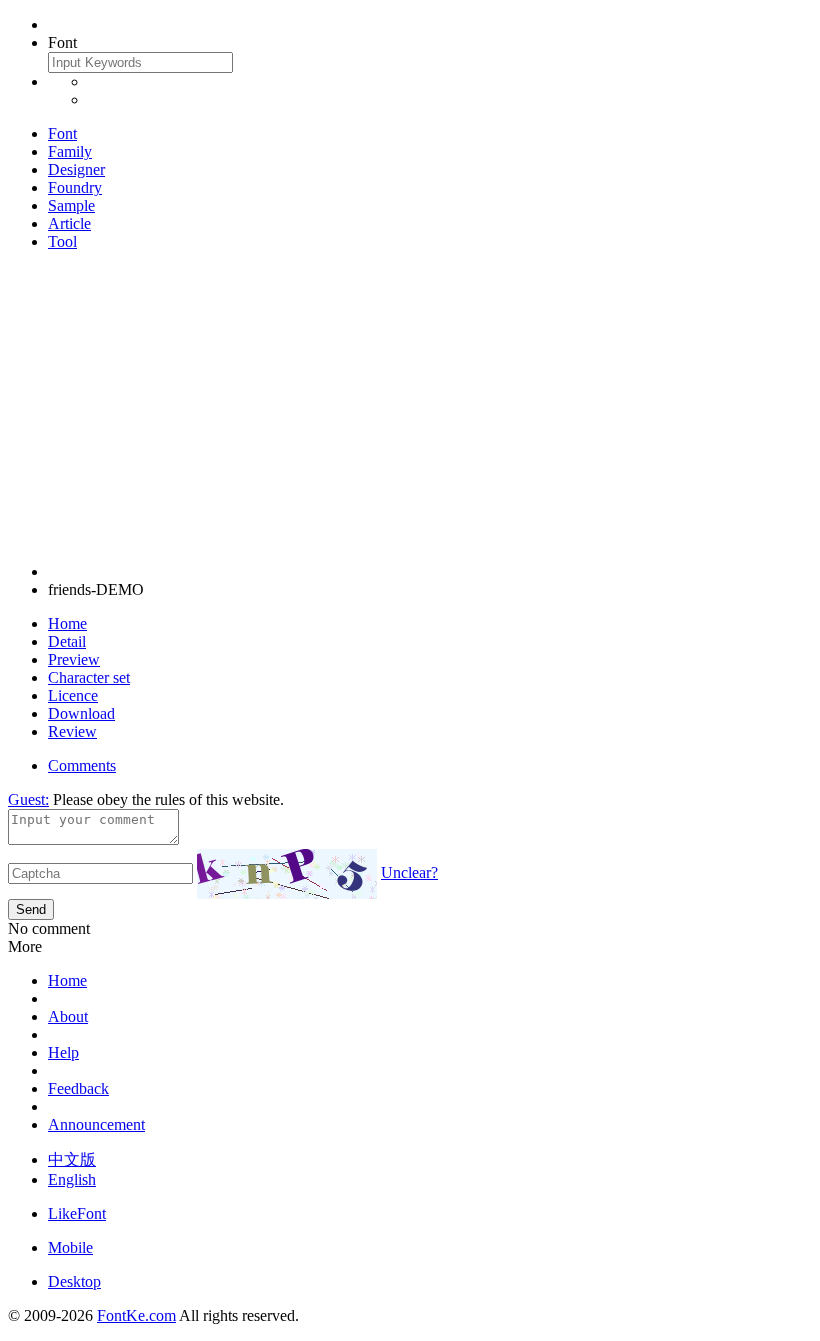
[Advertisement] (410, 407)
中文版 (72, 1159)
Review (72, 731)
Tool (62, 241)
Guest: (28, 799)
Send (31, 909)
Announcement (96, 1124)
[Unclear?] (287, 874)
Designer (76, 169)
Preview (74, 659)
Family (70, 151)
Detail (67, 641)
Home (67, 623)
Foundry (75, 187)
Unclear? (409, 872)
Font (62, 133)
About (68, 1016)
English (72, 1179)
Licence (73, 695)
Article (69, 223)
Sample (71, 205)
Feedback (78, 1088)
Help (63, 1052)
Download (81, 713)
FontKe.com (136, 1315)
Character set (89, 677)
